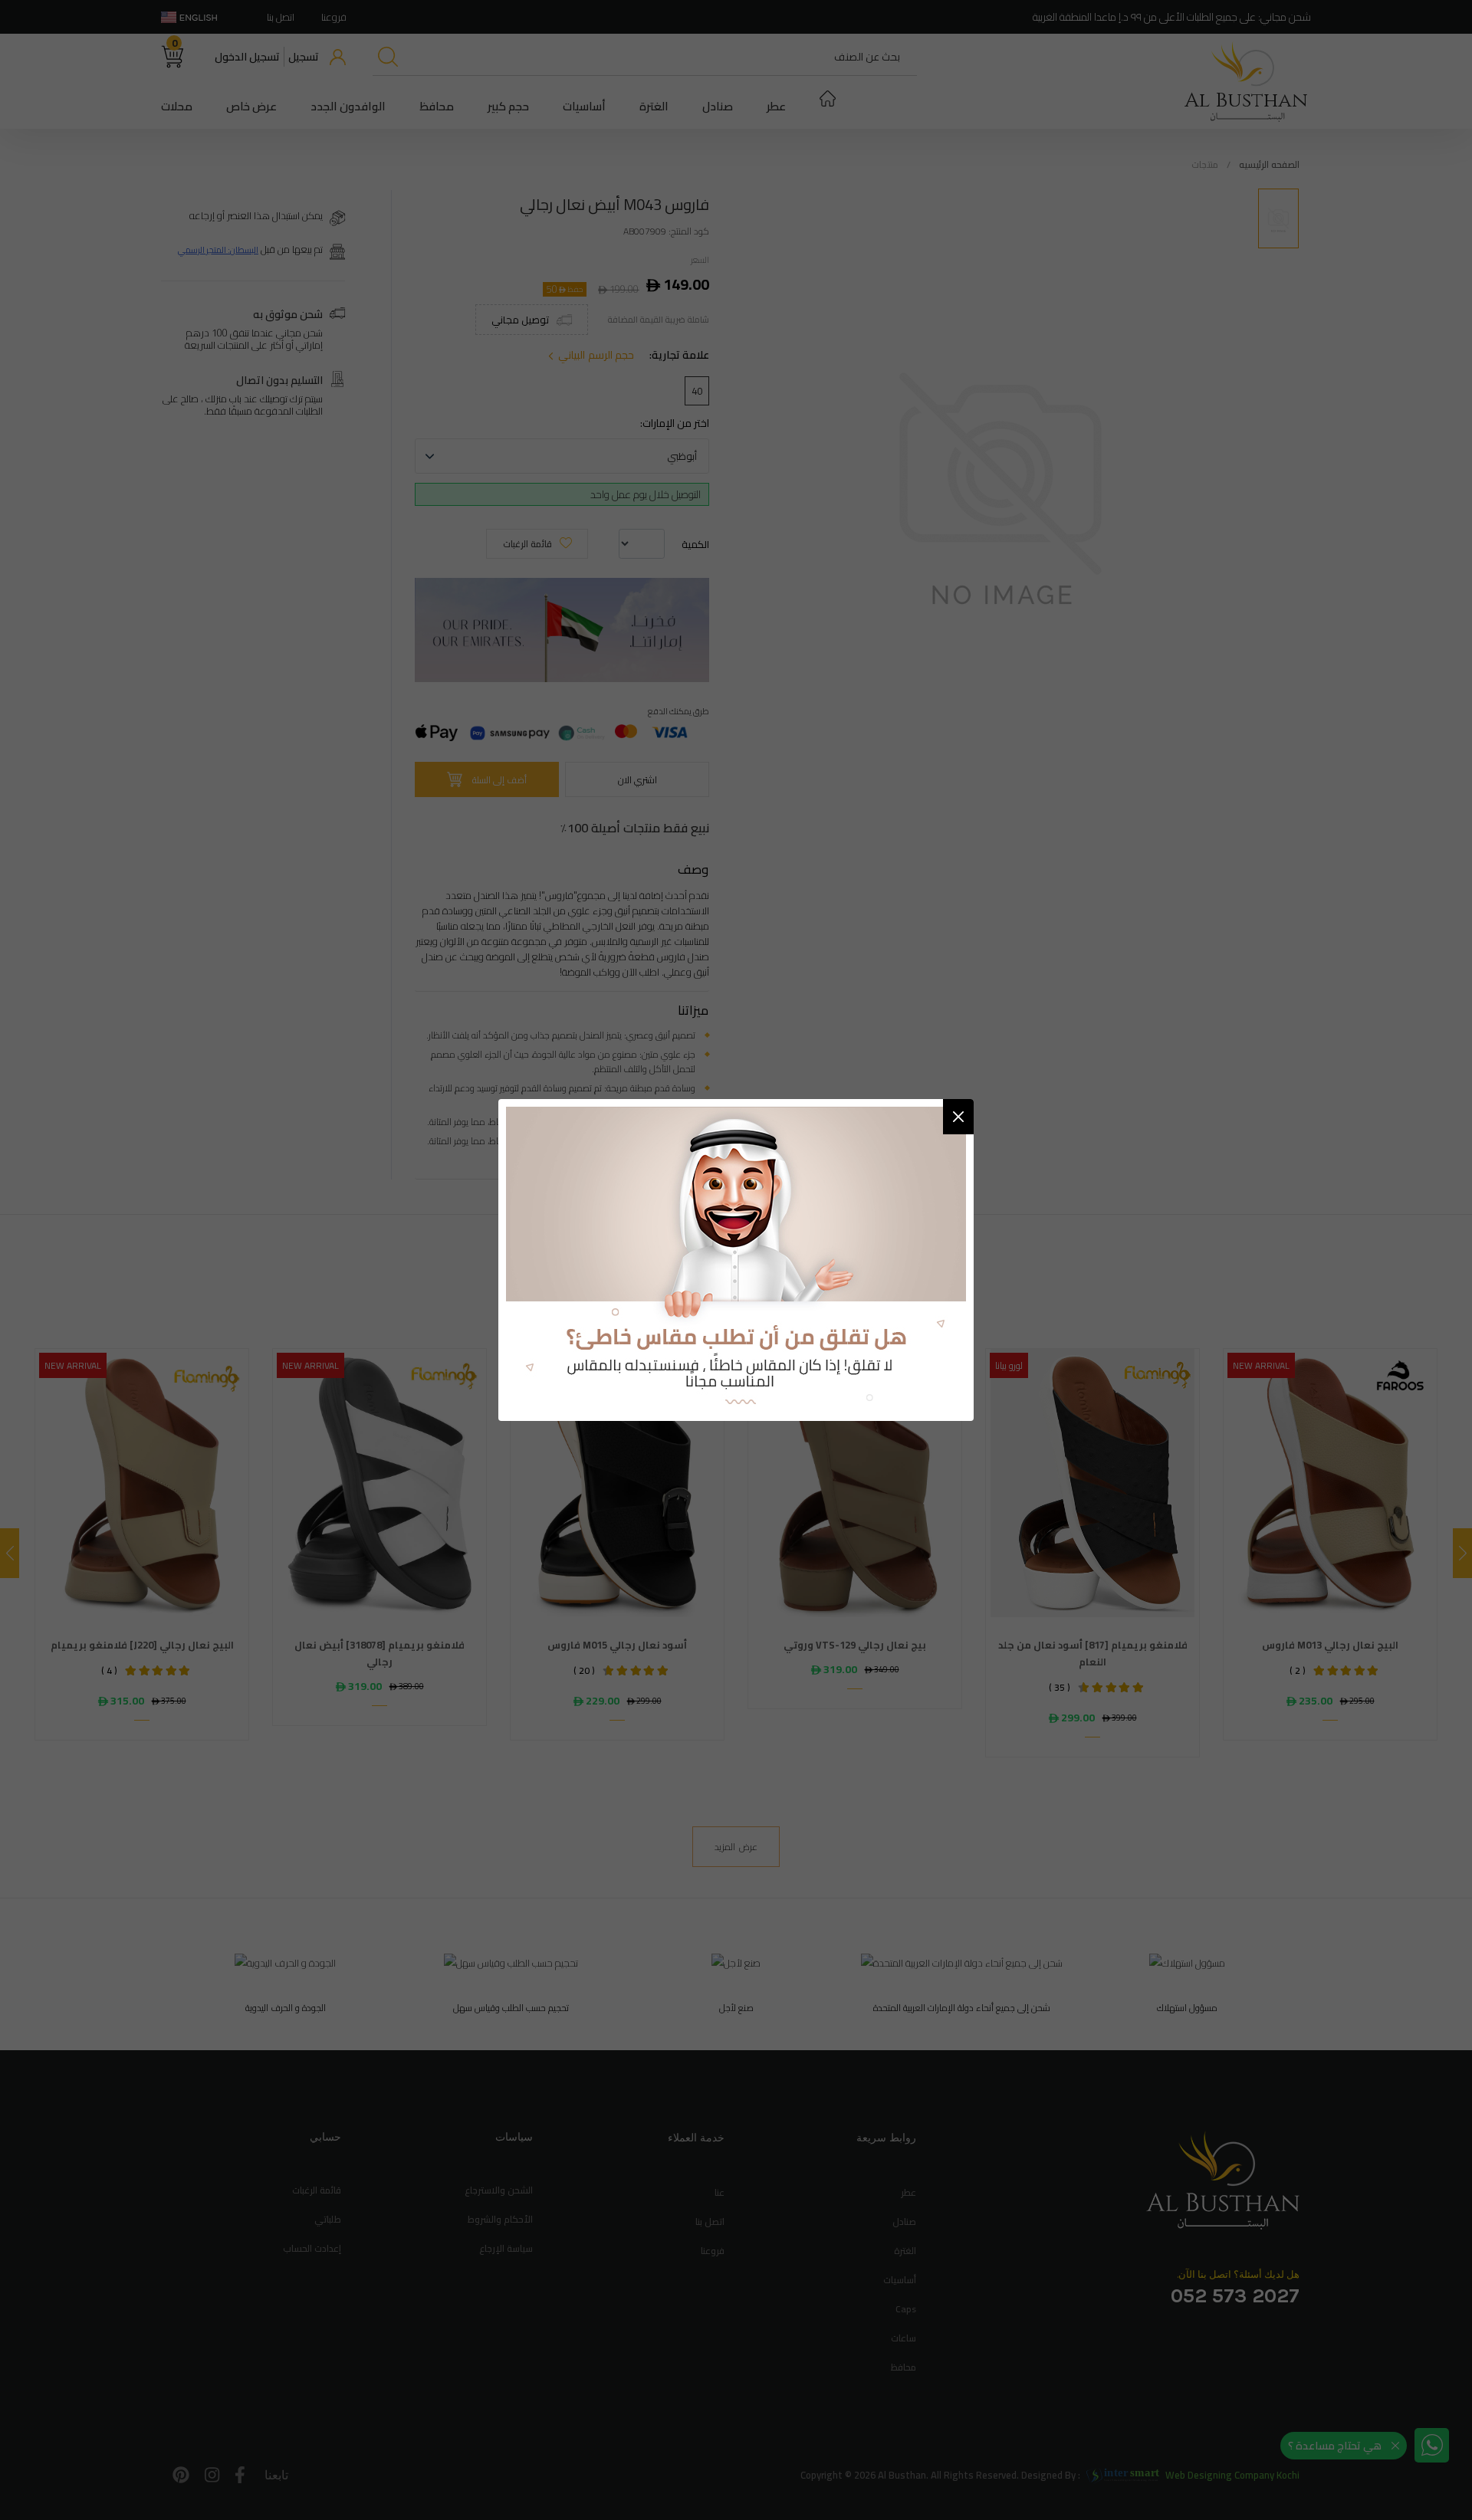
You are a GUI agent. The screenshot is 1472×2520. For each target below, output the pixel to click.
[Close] (958, 1117)
